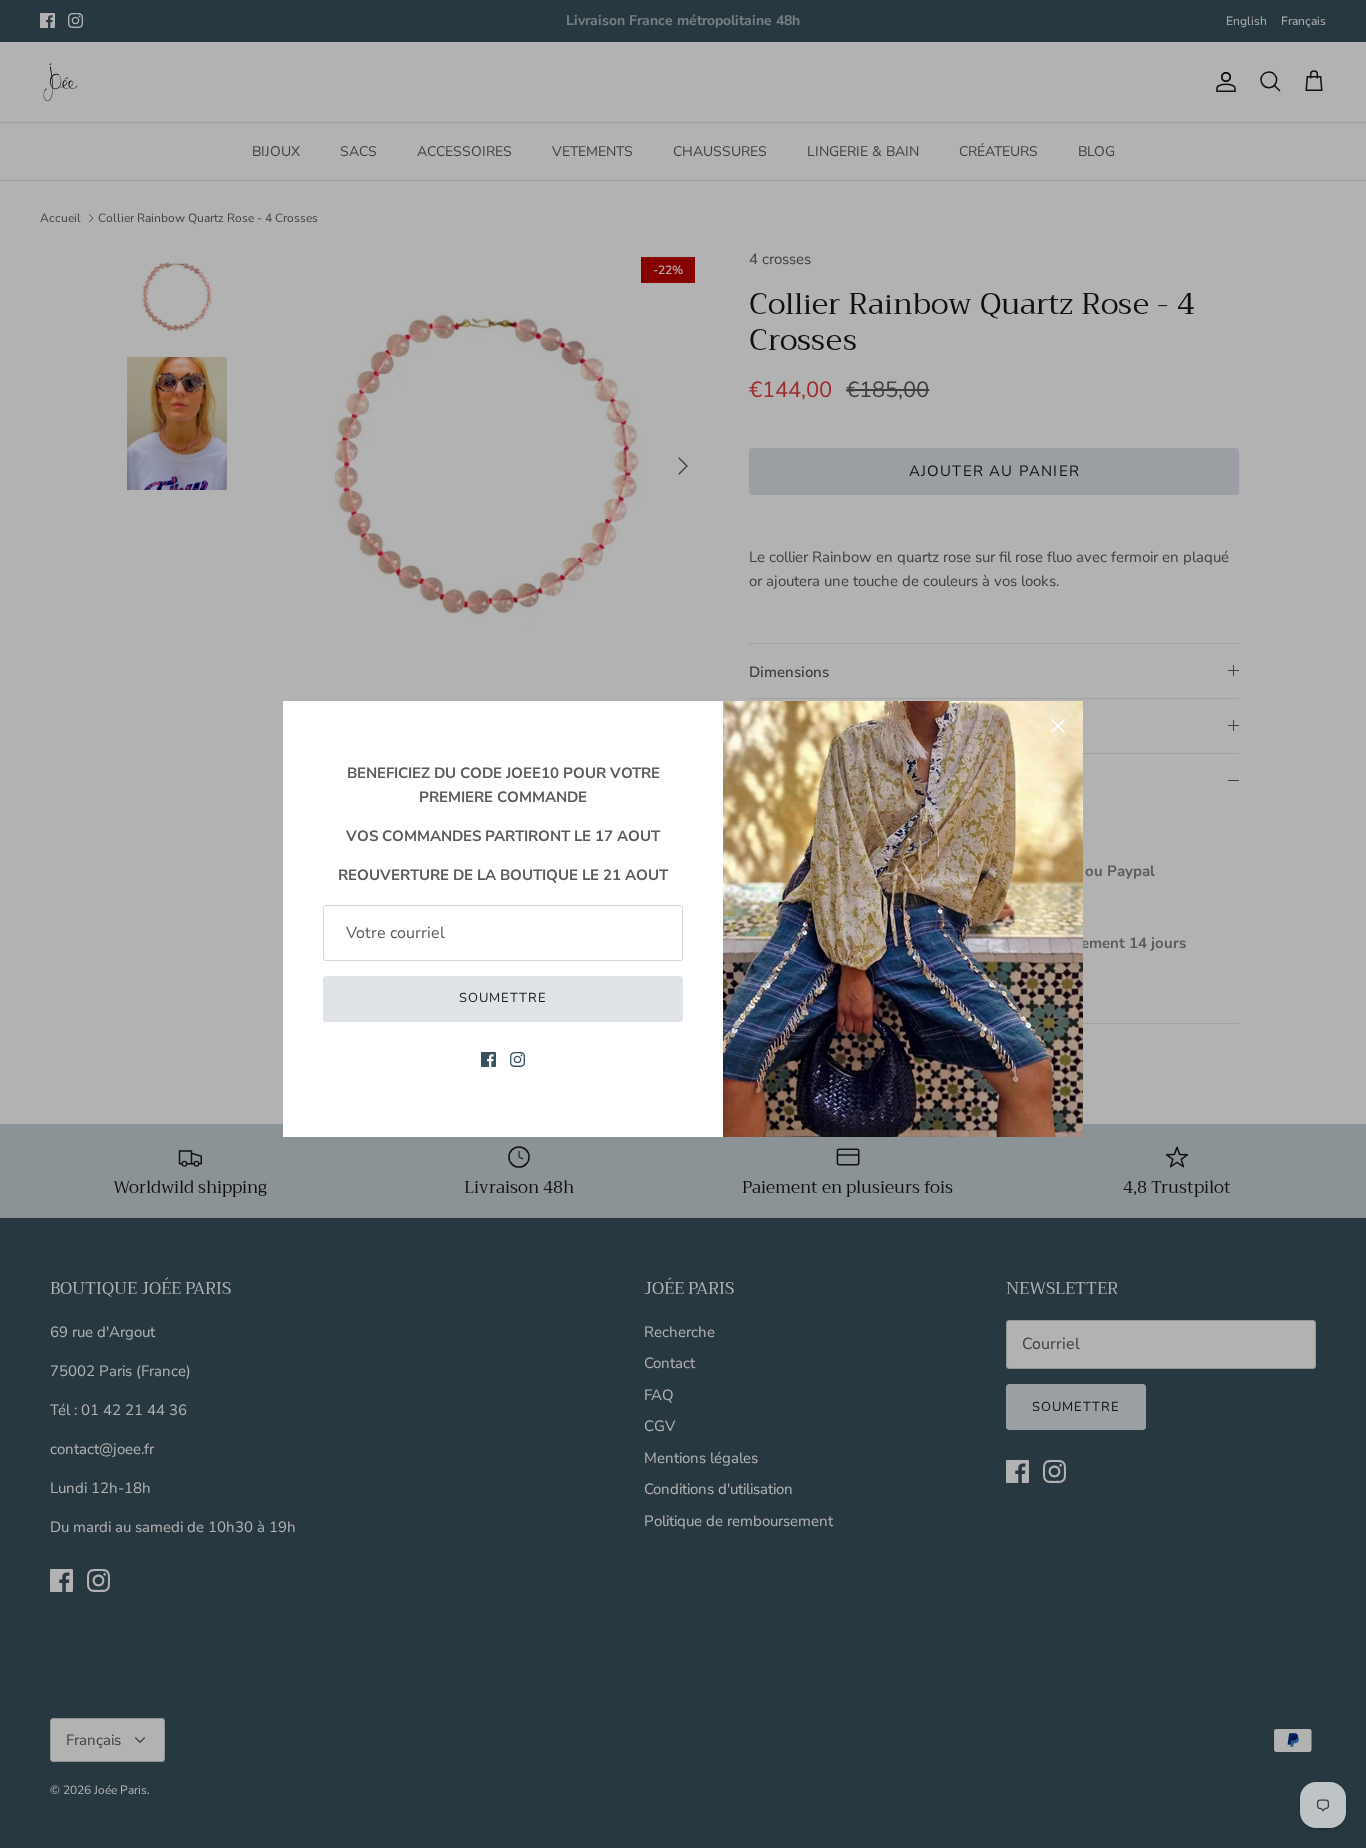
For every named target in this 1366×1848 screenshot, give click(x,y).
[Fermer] (1058, 726)
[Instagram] (517, 1059)
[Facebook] (488, 1059)
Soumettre (503, 998)
